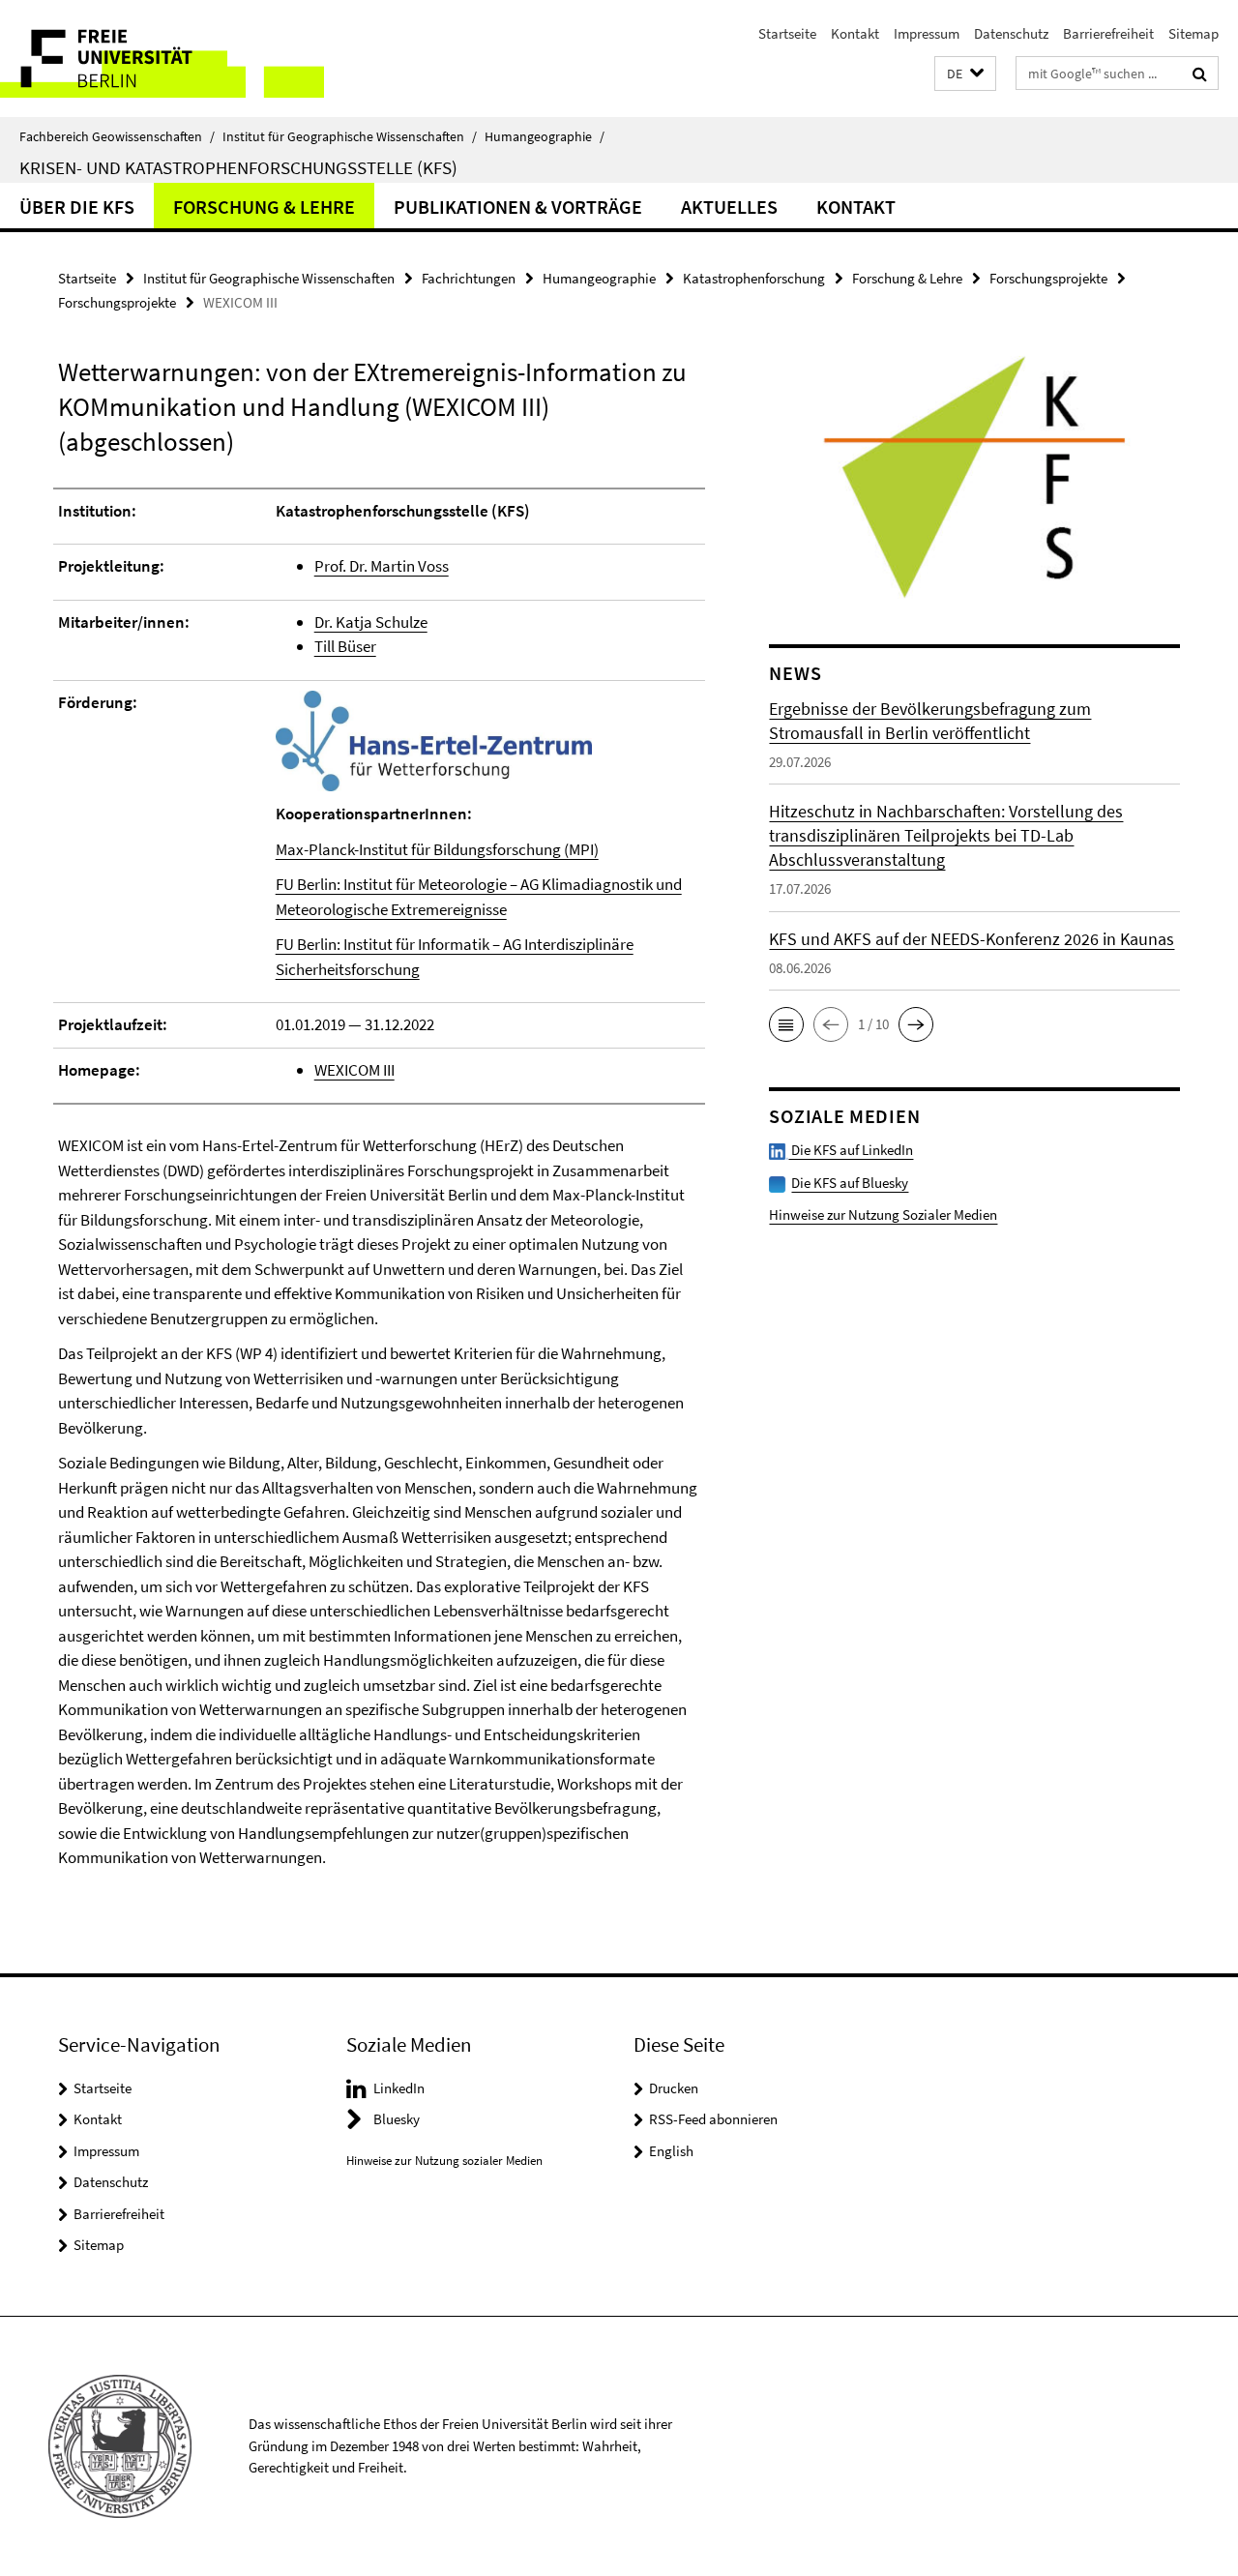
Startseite (787, 33)
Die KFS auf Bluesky (850, 1183)
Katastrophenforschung (754, 278)
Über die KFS (77, 207)
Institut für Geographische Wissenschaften (350, 136)
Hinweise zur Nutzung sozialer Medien (444, 2161)
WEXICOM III (354, 1070)
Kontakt (855, 33)
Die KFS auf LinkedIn (851, 1150)
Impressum (927, 33)
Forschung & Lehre (264, 207)
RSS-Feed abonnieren (713, 2119)
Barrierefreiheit (1108, 33)
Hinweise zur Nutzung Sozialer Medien (883, 1214)
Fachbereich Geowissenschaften (117, 136)
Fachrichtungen (469, 278)
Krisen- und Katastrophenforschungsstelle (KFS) (238, 167)
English (671, 2151)
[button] (965, 74)
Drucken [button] (674, 2088)
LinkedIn (399, 2088)
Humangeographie (545, 136)
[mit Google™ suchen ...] (1200, 74)
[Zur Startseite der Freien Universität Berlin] (162, 59)
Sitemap (1194, 33)
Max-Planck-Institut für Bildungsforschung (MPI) (437, 849)
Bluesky (397, 2119)
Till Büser (345, 646)
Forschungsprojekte (1048, 278)
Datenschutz (1011, 33)
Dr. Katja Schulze (371, 622)
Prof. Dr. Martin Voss (382, 566)
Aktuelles (729, 207)
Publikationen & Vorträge (518, 207)
